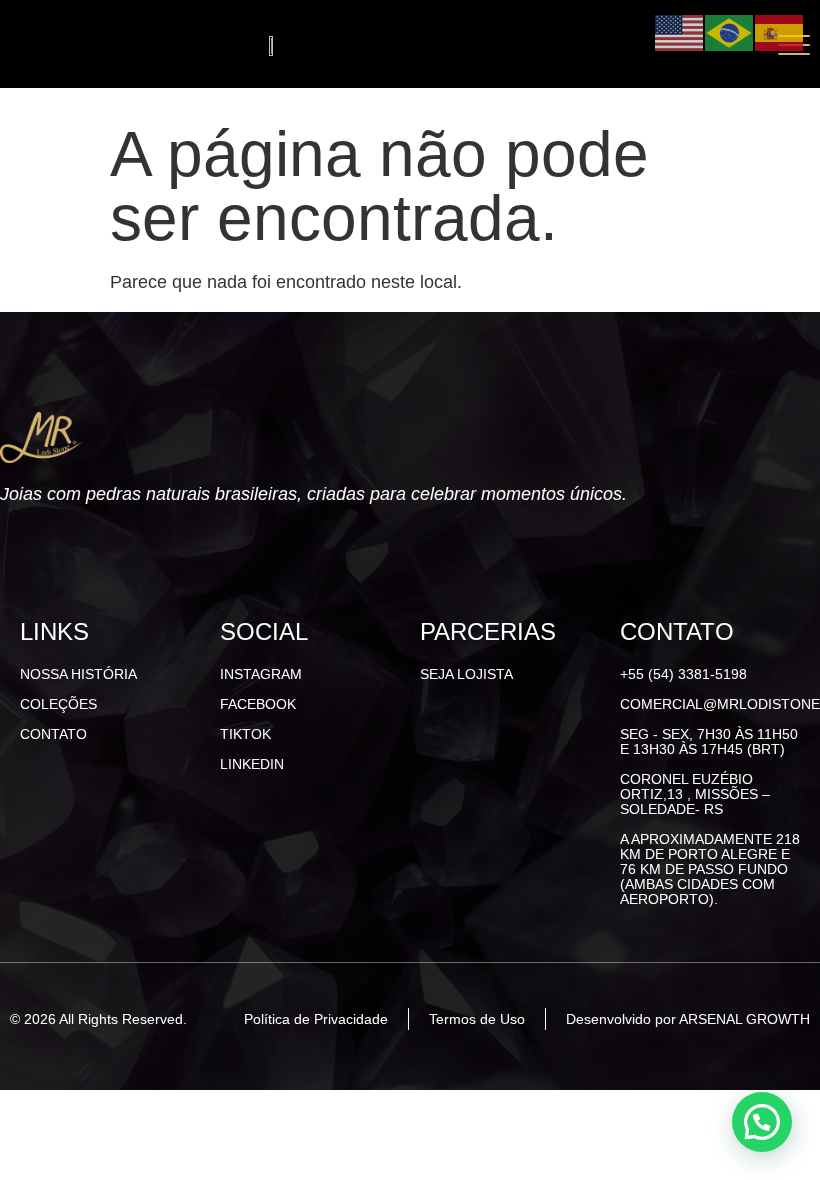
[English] (680, 31)
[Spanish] (780, 31)
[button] (762, 1122)
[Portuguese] (730, 31)
